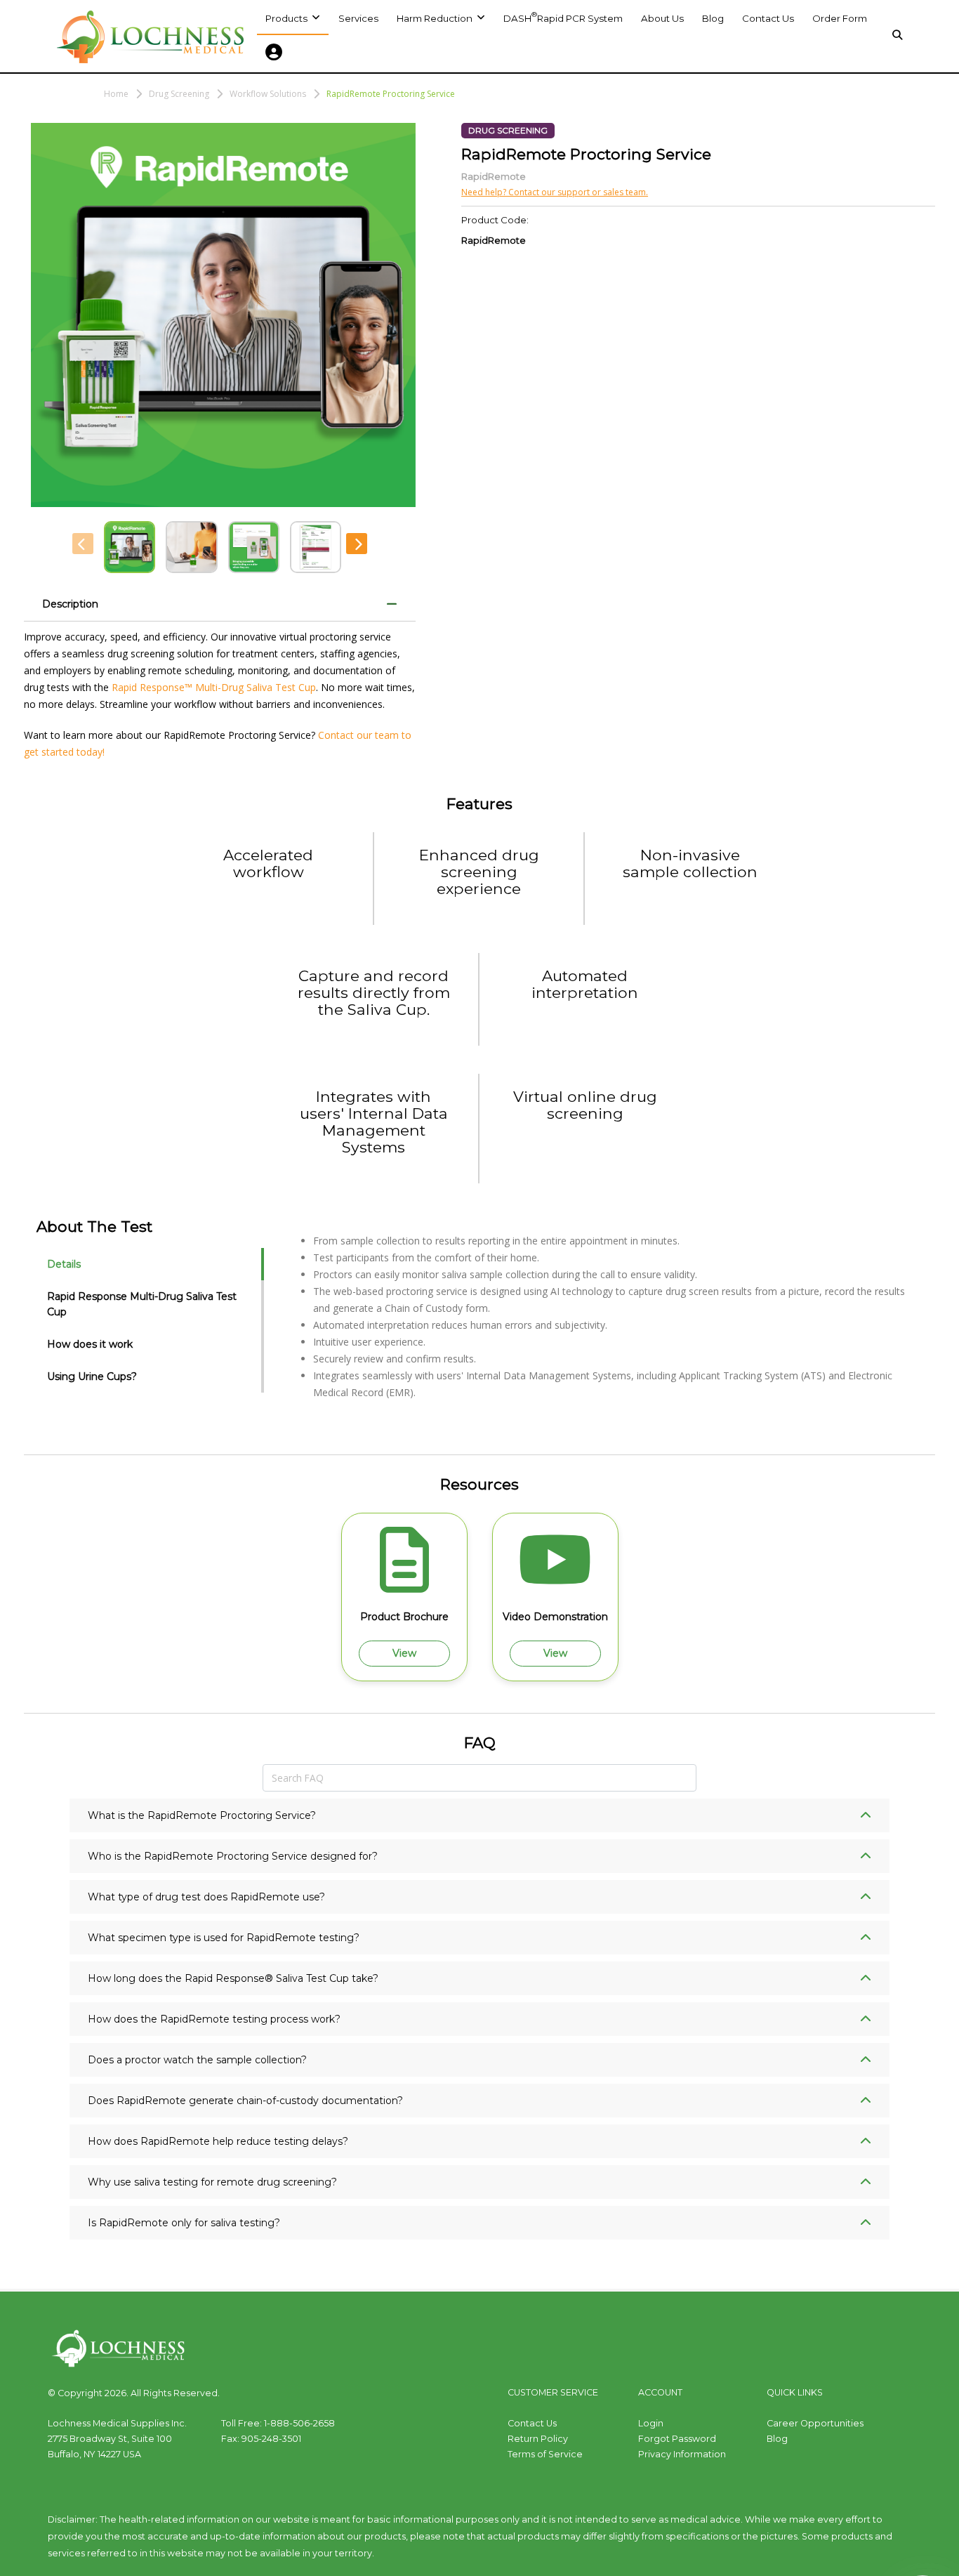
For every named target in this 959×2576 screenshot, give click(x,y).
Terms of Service (545, 2454)
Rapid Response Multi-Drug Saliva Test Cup (142, 1304)
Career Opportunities (815, 2423)
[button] (441, 18)
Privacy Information (682, 2454)
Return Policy (538, 2439)
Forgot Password (677, 2439)
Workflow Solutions (268, 94)
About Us (662, 18)
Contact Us (768, 18)
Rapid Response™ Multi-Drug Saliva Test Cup (214, 687)
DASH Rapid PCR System (563, 17)
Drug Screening (179, 94)
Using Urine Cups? (92, 1376)
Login (651, 2423)
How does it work (90, 1344)
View (404, 1653)
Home (116, 94)
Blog (713, 18)
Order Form (840, 18)
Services (358, 18)
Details (64, 1264)
